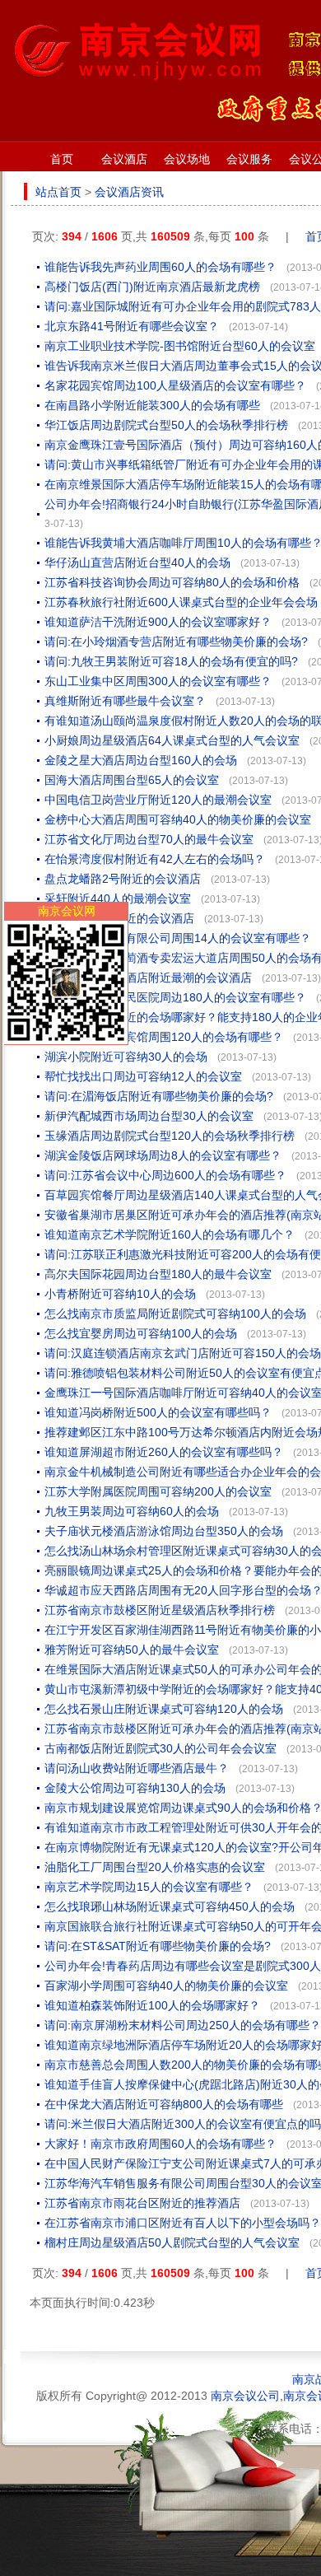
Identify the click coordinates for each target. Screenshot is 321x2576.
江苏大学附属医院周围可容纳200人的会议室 (158, 1491)
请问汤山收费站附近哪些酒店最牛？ (137, 1768)
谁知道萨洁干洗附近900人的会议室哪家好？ (158, 622)
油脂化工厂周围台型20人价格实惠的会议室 (155, 1867)
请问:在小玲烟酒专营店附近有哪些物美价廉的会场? (176, 642)
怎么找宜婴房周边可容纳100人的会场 (141, 1333)
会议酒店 (124, 159)
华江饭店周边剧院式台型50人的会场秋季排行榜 (166, 425)
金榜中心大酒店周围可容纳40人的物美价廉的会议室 (178, 819)
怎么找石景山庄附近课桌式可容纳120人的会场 (164, 1709)
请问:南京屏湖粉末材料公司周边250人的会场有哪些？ (183, 2025)
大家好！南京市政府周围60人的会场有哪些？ (160, 2144)
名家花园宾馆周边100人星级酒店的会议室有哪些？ (175, 385)
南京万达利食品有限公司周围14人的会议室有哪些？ (178, 938)
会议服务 (249, 159)
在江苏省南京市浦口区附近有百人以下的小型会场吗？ (183, 2223)
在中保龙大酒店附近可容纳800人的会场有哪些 (164, 2104)
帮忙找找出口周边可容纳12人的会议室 (143, 1076)
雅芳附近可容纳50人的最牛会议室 (132, 1650)
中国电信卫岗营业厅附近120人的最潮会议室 (158, 800)
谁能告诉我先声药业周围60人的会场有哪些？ (160, 267)
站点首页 (58, 192)
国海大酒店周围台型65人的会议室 (132, 780)
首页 (62, 159)
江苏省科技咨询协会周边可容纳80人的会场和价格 (172, 582)
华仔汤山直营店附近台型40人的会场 (137, 562)
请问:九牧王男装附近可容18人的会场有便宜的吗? (171, 661)
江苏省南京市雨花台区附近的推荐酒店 (142, 2203)
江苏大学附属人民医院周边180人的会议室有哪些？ (175, 997)
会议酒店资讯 (129, 192)
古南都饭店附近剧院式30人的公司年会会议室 (160, 1748)
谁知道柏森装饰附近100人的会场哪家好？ (152, 2005)
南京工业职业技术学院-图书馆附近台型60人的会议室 (180, 346)
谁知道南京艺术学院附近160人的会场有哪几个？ (170, 1234)
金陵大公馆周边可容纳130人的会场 (135, 1788)
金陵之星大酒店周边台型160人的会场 (141, 760)
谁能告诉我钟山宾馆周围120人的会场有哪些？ (164, 1037)
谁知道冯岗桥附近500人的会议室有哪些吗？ (158, 1412)
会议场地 (187, 159)
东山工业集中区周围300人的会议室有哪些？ (158, 681)
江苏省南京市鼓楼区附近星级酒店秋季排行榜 (160, 1610)
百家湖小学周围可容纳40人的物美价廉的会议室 (166, 1986)
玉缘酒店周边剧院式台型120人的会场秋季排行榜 (170, 1136)
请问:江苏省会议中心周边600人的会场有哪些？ (165, 1175)
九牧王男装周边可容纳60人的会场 (132, 1511)
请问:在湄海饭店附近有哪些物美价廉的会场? (159, 1096)
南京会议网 (67, 911)
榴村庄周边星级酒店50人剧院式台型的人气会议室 (172, 2242)
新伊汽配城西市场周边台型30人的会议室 (149, 1116)
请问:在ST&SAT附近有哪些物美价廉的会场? (158, 1946)
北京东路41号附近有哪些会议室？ (132, 326)
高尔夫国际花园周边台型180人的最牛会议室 (158, 1274)
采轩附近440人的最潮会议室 (118, 898)
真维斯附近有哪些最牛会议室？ (125, 701)
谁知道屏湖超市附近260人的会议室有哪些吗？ (164, 1452)
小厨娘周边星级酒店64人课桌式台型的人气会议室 (172, 740)
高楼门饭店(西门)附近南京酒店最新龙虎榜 (152, 287)
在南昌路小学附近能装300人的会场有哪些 (152, 405)
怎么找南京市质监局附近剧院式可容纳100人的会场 (175, 1314)
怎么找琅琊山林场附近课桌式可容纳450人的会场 (170, 1906)
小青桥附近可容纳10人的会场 (120, 1294)
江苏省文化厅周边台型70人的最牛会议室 (149, 839)
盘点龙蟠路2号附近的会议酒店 (123, 879)
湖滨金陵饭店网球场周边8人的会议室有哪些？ (163, 1155)
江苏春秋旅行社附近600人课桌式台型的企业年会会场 (181, 602)
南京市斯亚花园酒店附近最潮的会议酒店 (148, 978)
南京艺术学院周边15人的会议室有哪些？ (149, 1887)
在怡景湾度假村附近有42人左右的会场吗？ (155, 859)
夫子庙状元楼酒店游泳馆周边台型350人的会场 (164, 1531)
